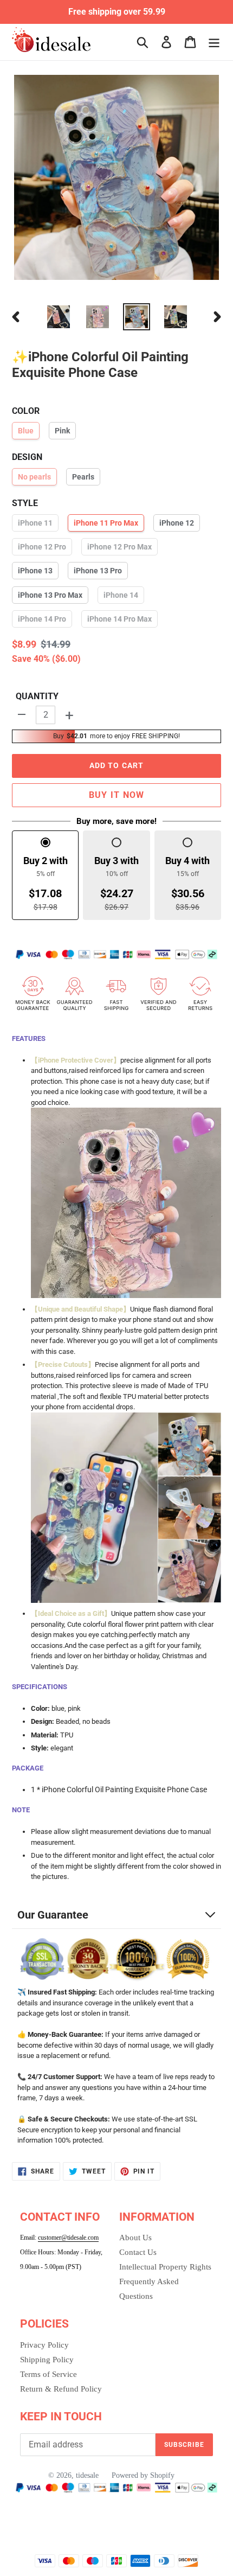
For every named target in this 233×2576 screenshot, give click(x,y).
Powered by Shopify (143, 2475)
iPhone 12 (177, 523)
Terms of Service (48, 2374)
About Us (135, 2238)
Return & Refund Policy (61, 2389)
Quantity (37, 696)
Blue (26, 431)
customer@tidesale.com (68, 2238)
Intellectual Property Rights (165, 2267)
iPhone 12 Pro (42, 547)
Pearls (83, 477)
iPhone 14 (121, 595)
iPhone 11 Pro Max (106, 523)
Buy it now (117, 795)
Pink (62, 431)
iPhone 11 (35, 523)
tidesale (87, 2475)
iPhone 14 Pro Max (119, 619)
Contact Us (138, 2252)
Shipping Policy (47, 2360)
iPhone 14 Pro (42, 619)
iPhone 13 (35, 571)
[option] (59, 317)
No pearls (34, 477)
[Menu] (214, 42)
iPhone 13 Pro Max (50, 595)
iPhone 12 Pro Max (119, 547)
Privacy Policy (44, 2345)
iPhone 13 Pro (98, 571)
